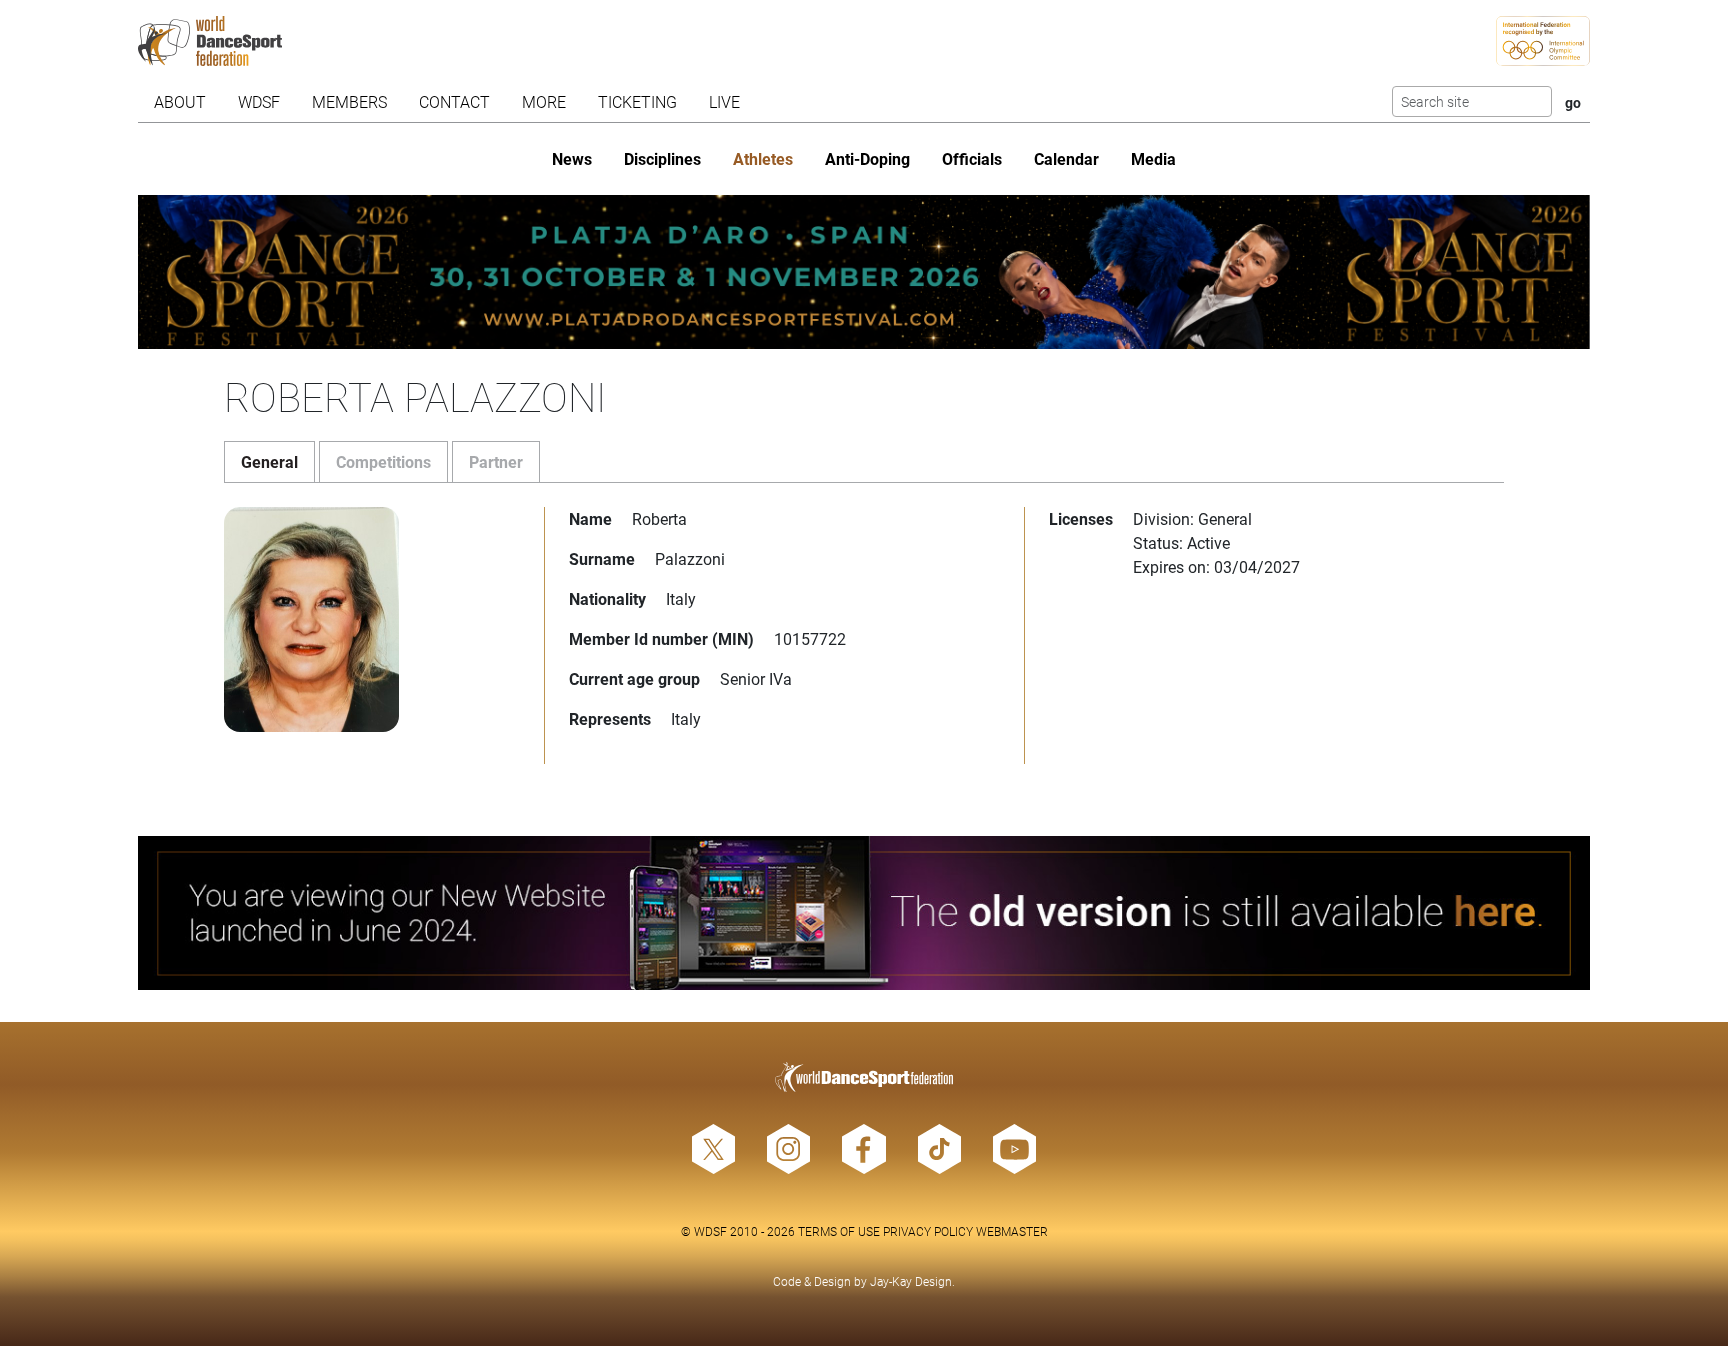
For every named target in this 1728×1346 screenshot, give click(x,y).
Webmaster (1012, 1231)
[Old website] (864, 913)
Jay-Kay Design (911, 1281)
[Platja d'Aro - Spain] (864, 272)
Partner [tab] (496, 461)
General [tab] (269, 461)
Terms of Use (839, 1231)
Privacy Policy (928, 1231)
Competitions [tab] (383, 461)
